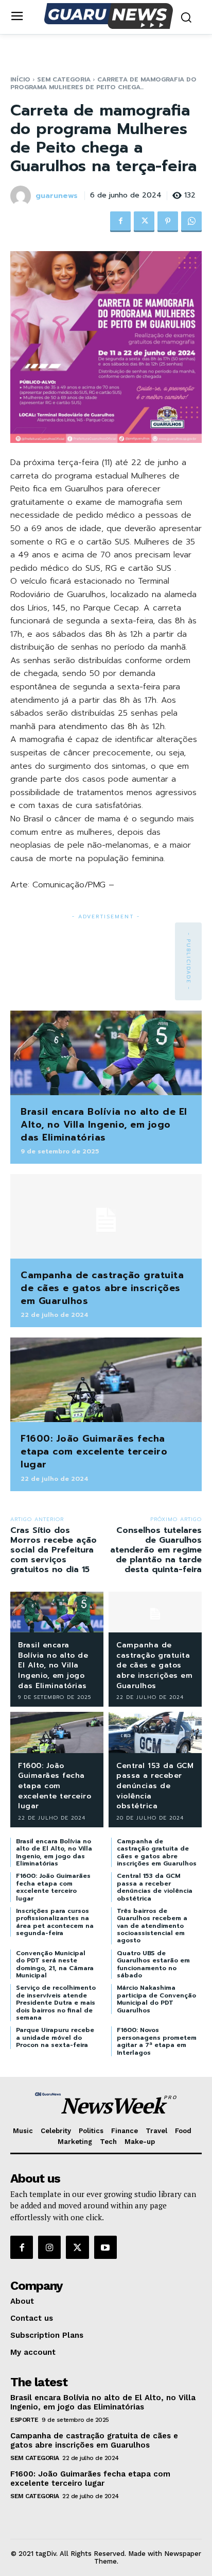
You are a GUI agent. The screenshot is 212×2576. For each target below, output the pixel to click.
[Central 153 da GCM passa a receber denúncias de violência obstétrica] (155, 1732)
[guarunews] (22, 196)
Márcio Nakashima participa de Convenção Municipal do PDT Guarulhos (156, 1999)
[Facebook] (120, 222)
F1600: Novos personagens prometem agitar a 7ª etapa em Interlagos (157, 2041)
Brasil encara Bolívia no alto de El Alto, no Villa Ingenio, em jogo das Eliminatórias (104, 1125)
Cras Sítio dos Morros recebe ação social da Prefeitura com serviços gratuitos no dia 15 (54, 1550)
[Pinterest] (168, 222)
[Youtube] (105, 2247)
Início (20, 79)
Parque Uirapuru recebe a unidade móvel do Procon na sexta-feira (55, 2037)
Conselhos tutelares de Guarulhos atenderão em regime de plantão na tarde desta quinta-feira (156, 1550)
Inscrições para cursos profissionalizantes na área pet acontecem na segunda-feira (55, 1922)
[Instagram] (49, 2247)
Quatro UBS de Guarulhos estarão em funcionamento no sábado (153, 1964)
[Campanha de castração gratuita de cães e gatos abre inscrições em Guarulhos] (106, 1216)
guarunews (57, 196)
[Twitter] (144, 222)
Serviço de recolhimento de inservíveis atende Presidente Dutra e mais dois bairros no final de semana (56, 2003)
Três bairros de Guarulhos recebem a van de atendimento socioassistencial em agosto (152, 1926)
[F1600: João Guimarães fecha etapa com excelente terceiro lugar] (106, 1380)
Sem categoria (64, 79)
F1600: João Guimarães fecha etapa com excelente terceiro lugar (94, 1451)
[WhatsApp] (191, 222)
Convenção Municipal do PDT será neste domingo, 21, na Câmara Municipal (55, 1964)
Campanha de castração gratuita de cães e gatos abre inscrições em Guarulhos (102, 1288)
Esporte (24, 2420)
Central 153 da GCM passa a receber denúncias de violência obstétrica (155, 1786)
